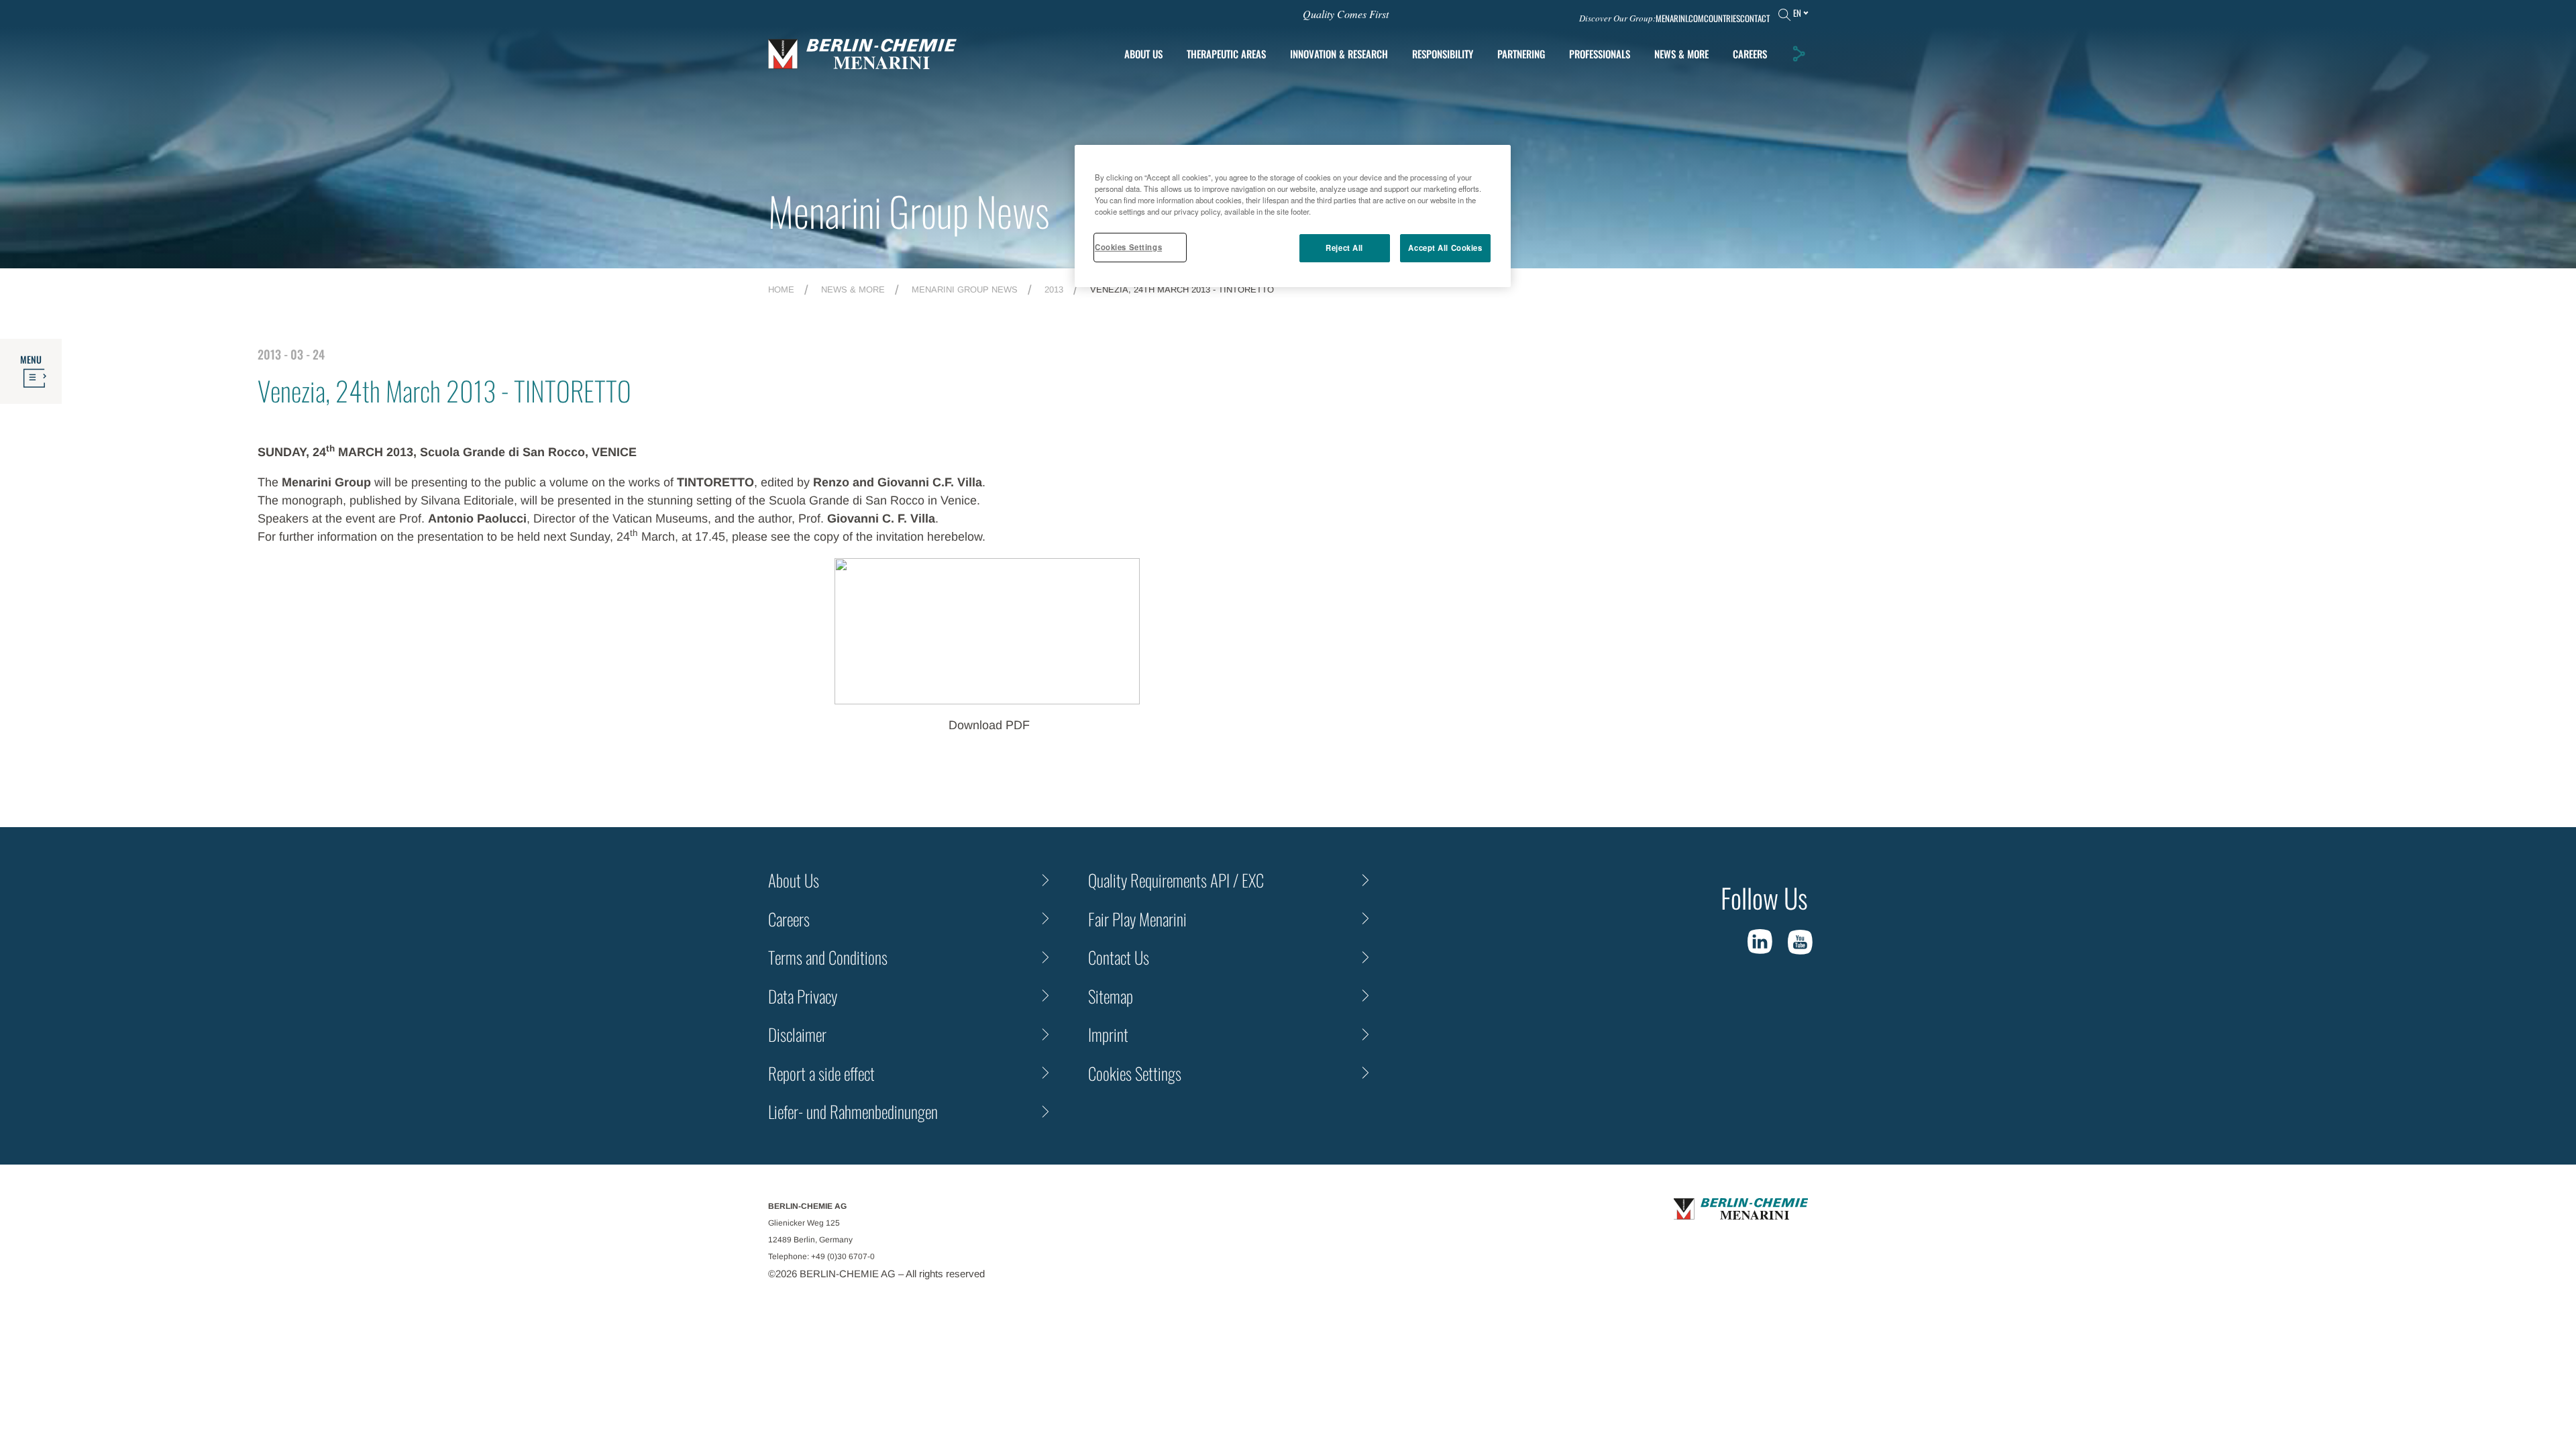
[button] (1799, 54)
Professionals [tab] (1600, 54)
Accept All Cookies (1445, 248)
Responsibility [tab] (1443, 54)
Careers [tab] (1750, 54)
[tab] (1339, 54)
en (1797, 13)
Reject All (1344, 248)
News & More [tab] (1681, 54)
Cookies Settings (1128, 247)
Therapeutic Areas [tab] (1226, 54)
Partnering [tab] (1521, 54)
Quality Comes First (1346, 14)
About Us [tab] (1143, 54)
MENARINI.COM (1680, 18)
